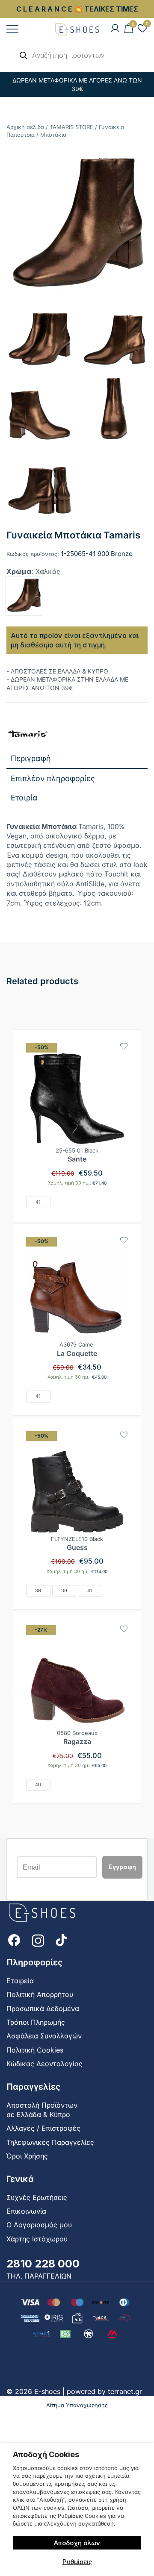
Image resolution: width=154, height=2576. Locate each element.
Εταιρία (24, 798)
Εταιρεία (20, 1981)
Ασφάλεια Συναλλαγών (44, 2036)
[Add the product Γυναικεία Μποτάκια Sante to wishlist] (124, 1046)
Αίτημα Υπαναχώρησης (77, 2405)
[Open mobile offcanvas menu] (12, 29)
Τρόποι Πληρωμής (36, 2022)
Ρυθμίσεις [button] (77, 2562)
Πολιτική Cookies (35, 2050)
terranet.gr (125, 2391)
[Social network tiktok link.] (62, 1940)
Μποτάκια (53, 135)
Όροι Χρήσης (27, 2156)
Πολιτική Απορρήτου (40, 1994)
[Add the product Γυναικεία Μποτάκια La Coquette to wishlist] (124, 1240)
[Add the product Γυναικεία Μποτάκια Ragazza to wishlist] (124, 1629)
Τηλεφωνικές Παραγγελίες (50, 2142)
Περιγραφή (31, 758)
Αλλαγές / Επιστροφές (43, 2128)
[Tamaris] (28, 734)
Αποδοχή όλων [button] (77, 2543)
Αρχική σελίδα (25, 127)
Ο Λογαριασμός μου (39, 2225)
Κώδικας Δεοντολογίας (44, 2064)
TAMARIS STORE (71, 127)
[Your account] (115, 29)
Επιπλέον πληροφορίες (53, 778)
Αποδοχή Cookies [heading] (46, 2454)
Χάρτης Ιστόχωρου (37, 2239)
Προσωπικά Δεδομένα (43, 2008)
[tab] (77, 759)
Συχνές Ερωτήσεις (37, 2197)
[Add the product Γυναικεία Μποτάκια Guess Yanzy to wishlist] (124, 1435)
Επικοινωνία (26, 2211)
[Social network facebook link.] (14, 1940)
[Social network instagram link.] (38, 1940)
